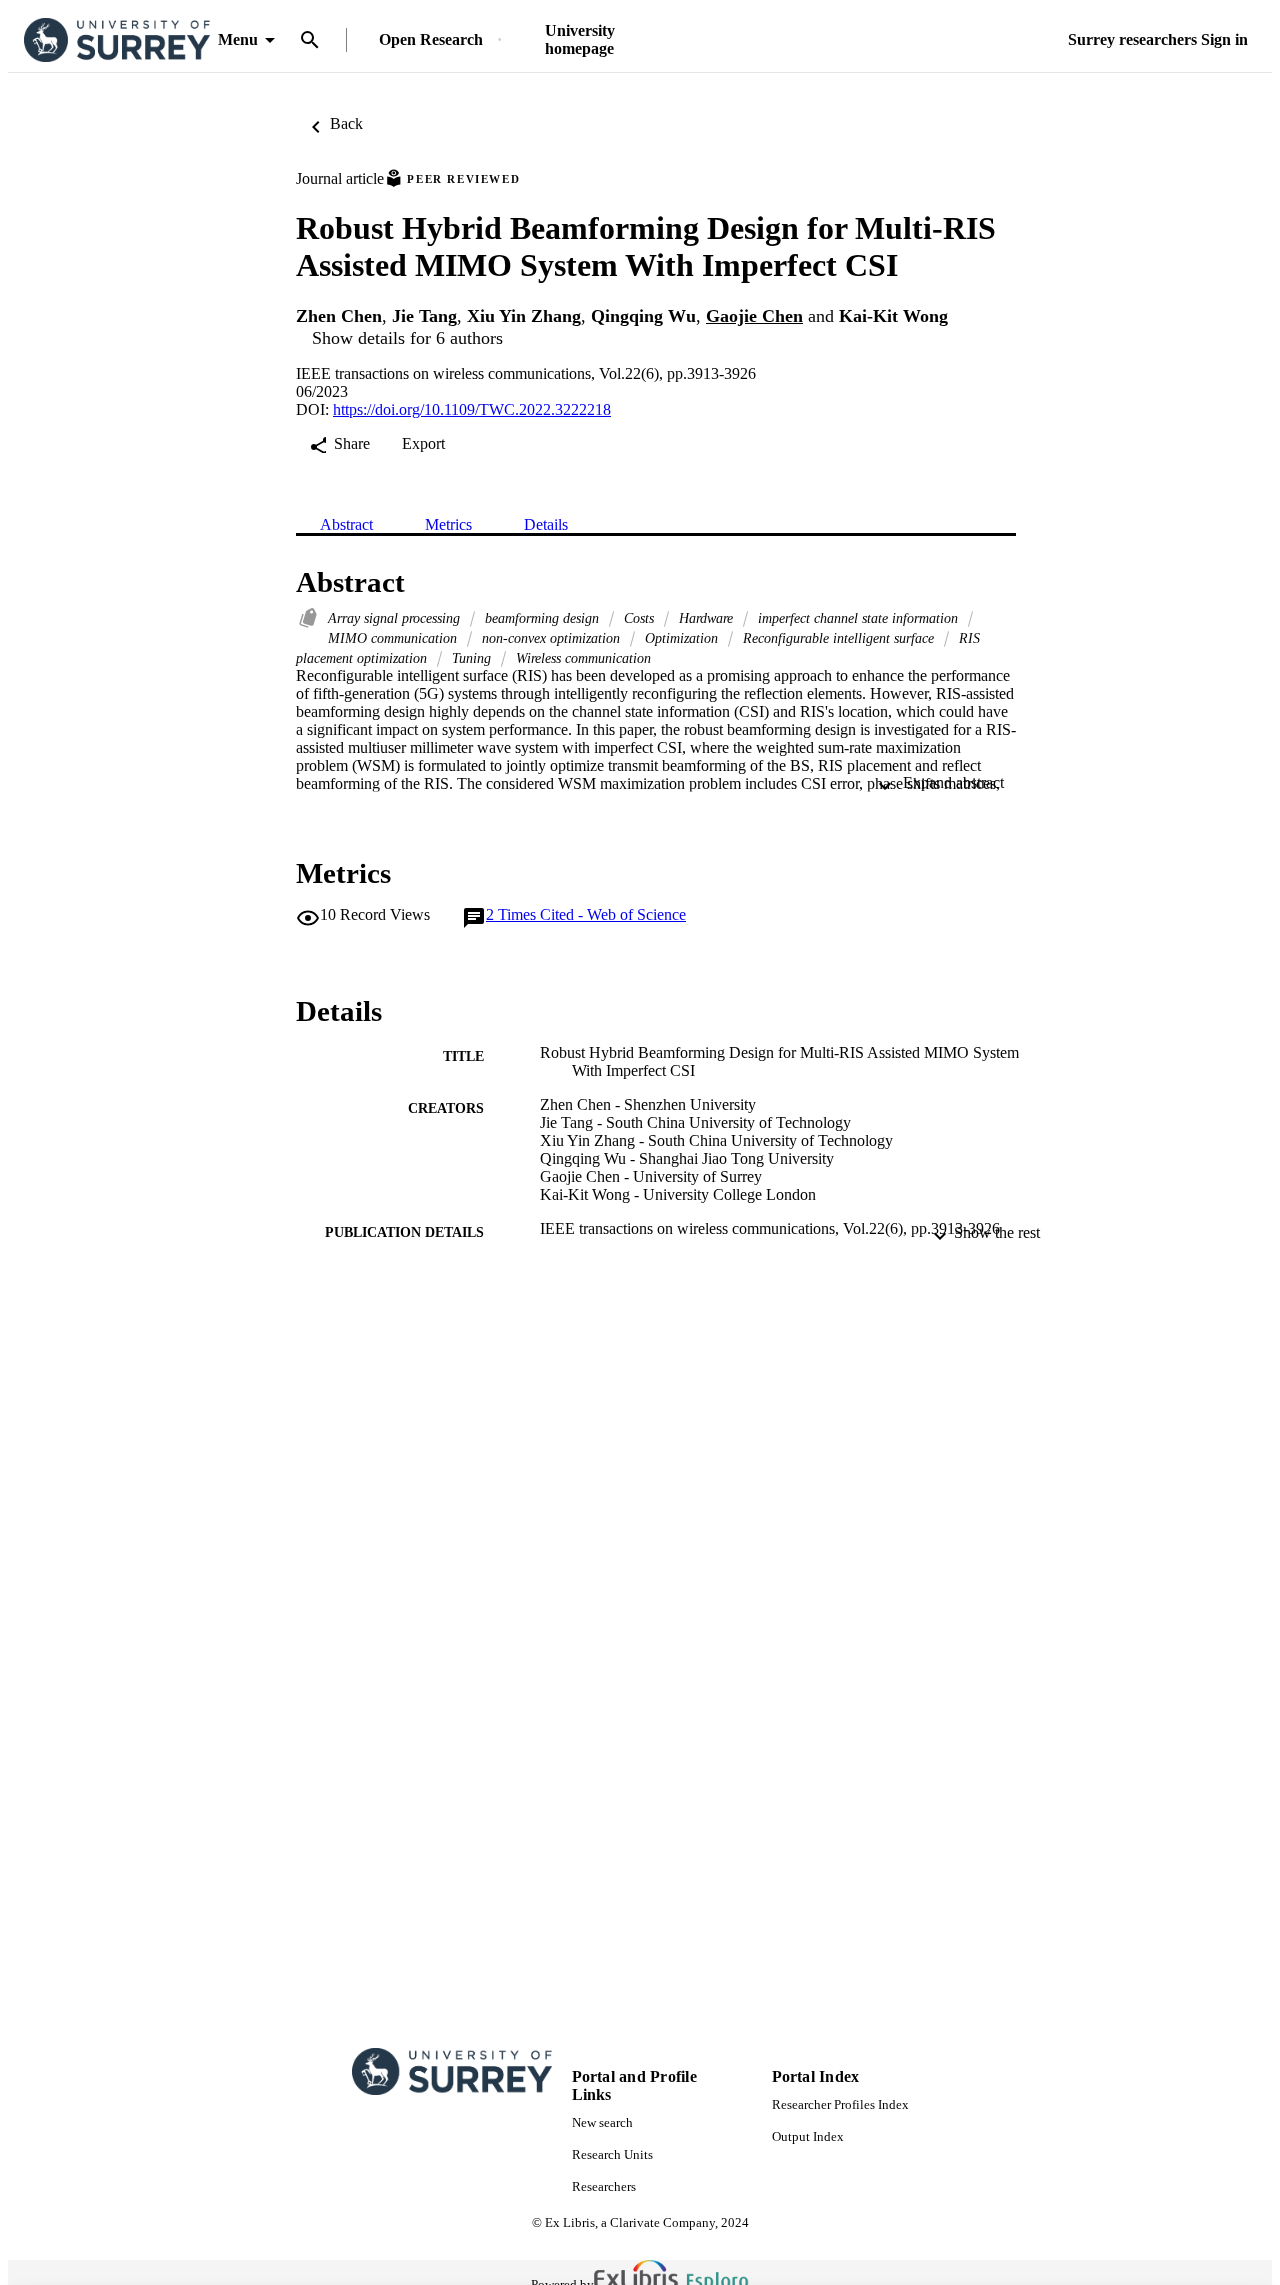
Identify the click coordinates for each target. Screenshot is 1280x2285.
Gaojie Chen (754, 316)
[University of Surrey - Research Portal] (117, 40)
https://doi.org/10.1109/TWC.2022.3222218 (472, 409)
